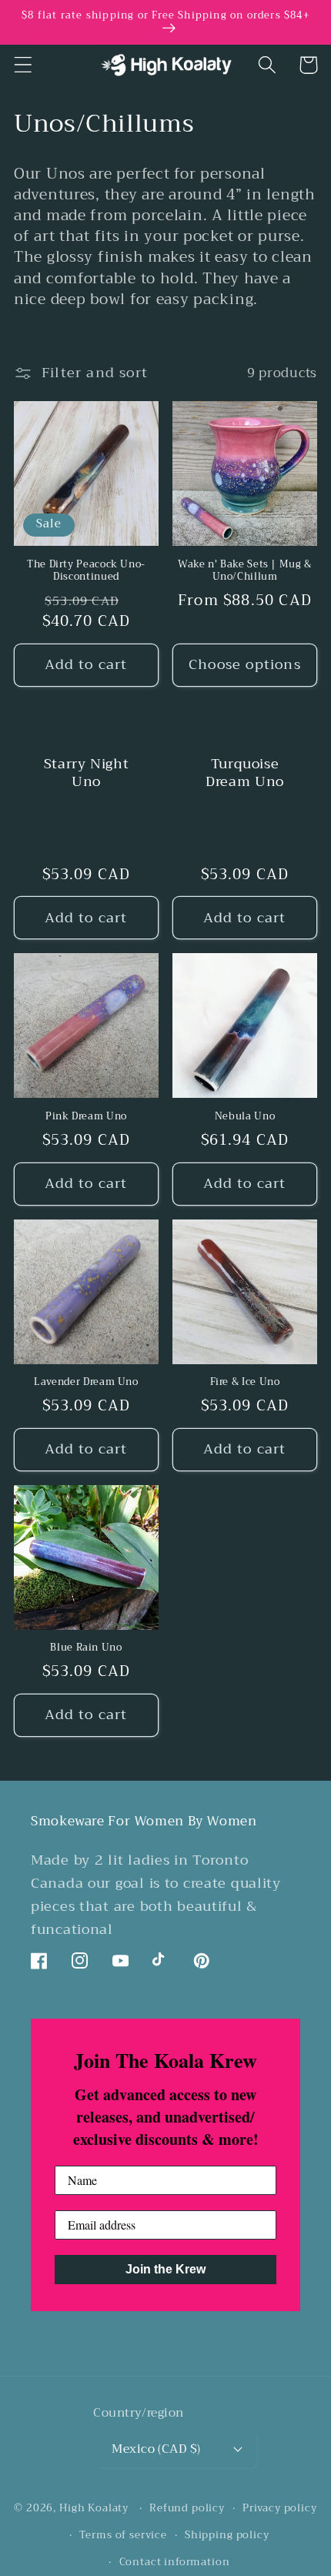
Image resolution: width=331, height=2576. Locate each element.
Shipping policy (227, 2535)
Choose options (245, 664)
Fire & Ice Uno (245, 1382)
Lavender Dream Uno (86, 1382)
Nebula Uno (245, 1116)
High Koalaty (94, 2508)
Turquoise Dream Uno (245, 773)
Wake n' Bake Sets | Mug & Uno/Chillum (245, 571)
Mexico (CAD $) (156, 2449)
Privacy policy (280, 2508)
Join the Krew (165, 2269)
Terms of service (123, 2535)
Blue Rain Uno (86, 1648)
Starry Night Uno (87, 773)
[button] (23, 65)
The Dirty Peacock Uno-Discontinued (86, 571)
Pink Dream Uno (86, 1116)
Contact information (175, 2562)
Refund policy (187, 2508)
